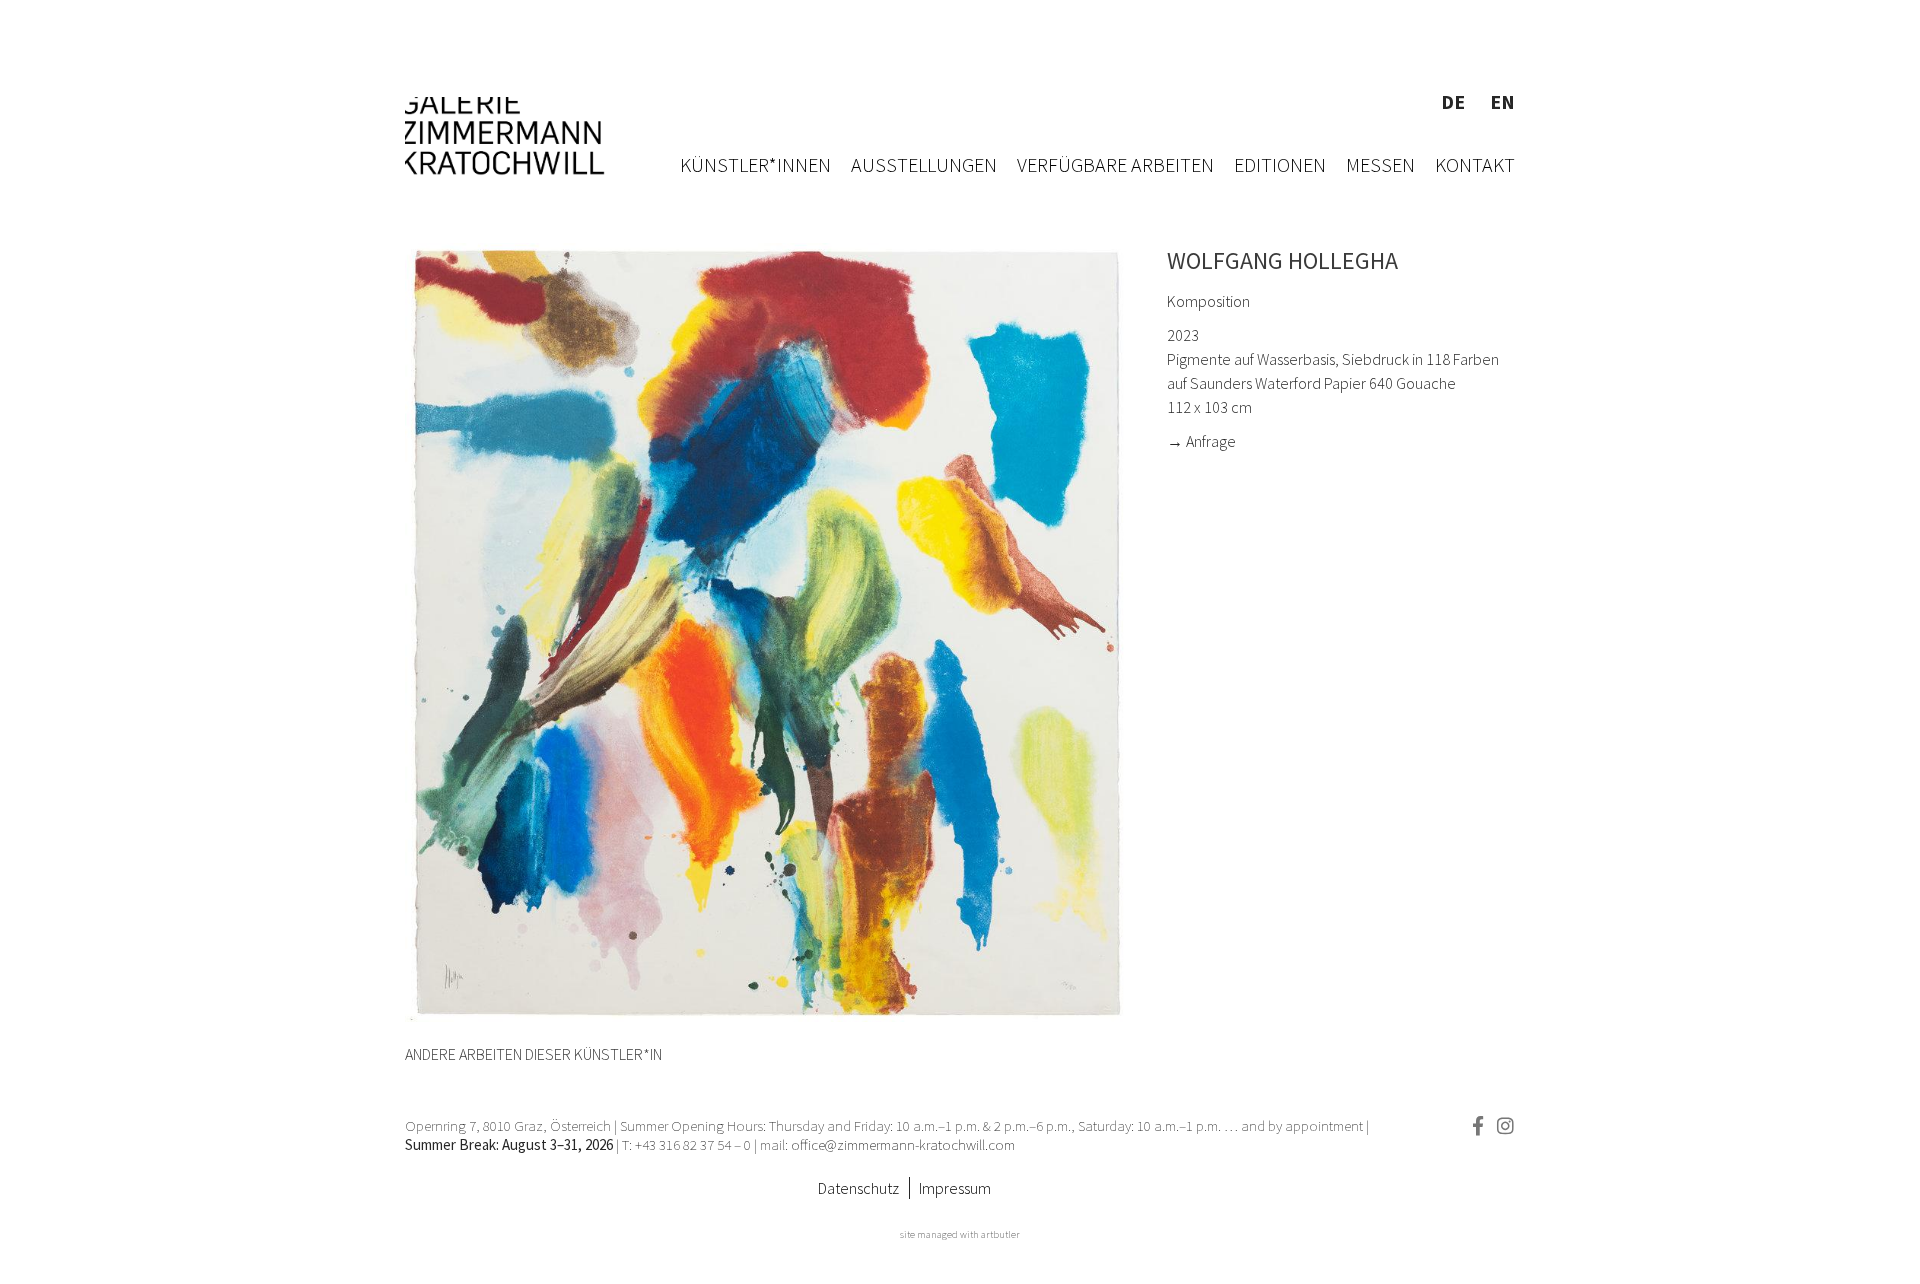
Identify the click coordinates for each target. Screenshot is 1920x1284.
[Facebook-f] (1477, 1125)
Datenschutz (858, 1188)
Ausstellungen (924, 164)
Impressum (955, 1188)
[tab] (533, 1054)
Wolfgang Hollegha (1282, 260)
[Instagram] (1505, 1125)
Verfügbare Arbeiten (1115, 164)
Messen (1380, 164)
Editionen (1280, 164)
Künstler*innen (755, 164)
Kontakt (1475, 164)
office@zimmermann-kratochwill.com (904, 1144)
